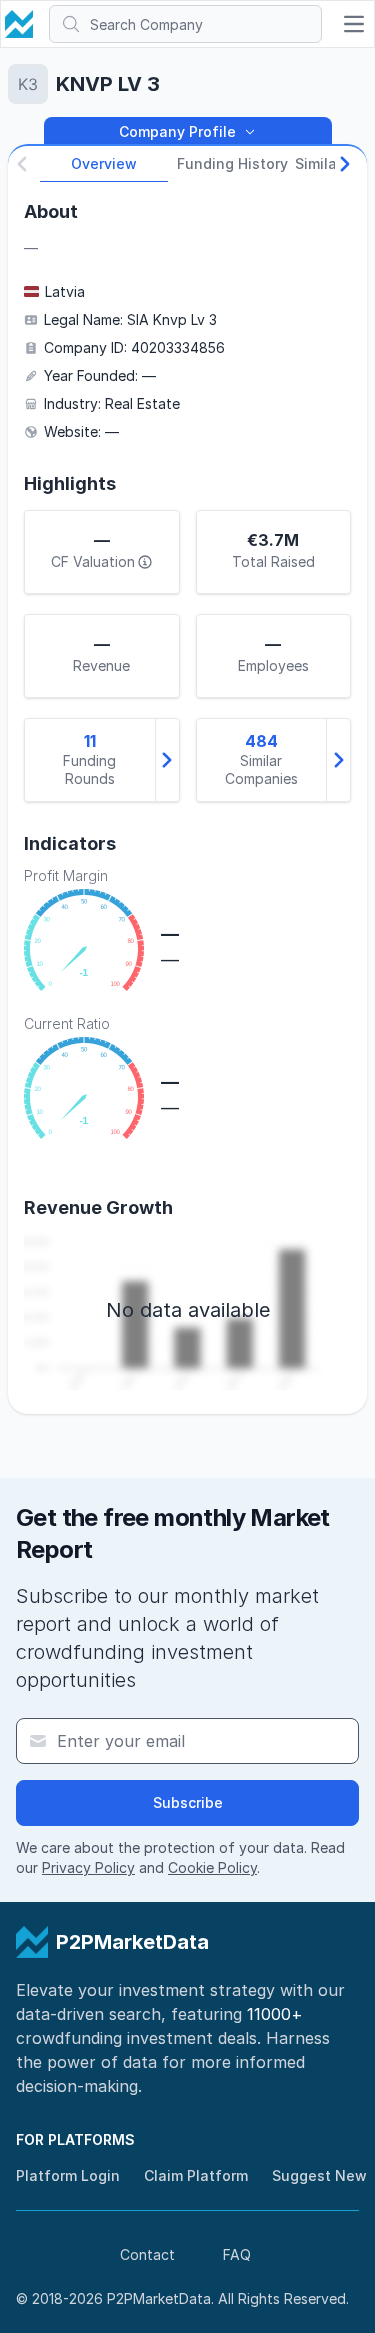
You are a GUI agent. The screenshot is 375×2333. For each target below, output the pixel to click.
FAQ (237, 2254)
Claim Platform (196, 2175)
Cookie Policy (212, 1867)
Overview (104, 163)
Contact (147, 2254)
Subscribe (188, 1802)
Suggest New (319, 2175)
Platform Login (68, 2175)
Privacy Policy (88, 1867)
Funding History (232, 163)
